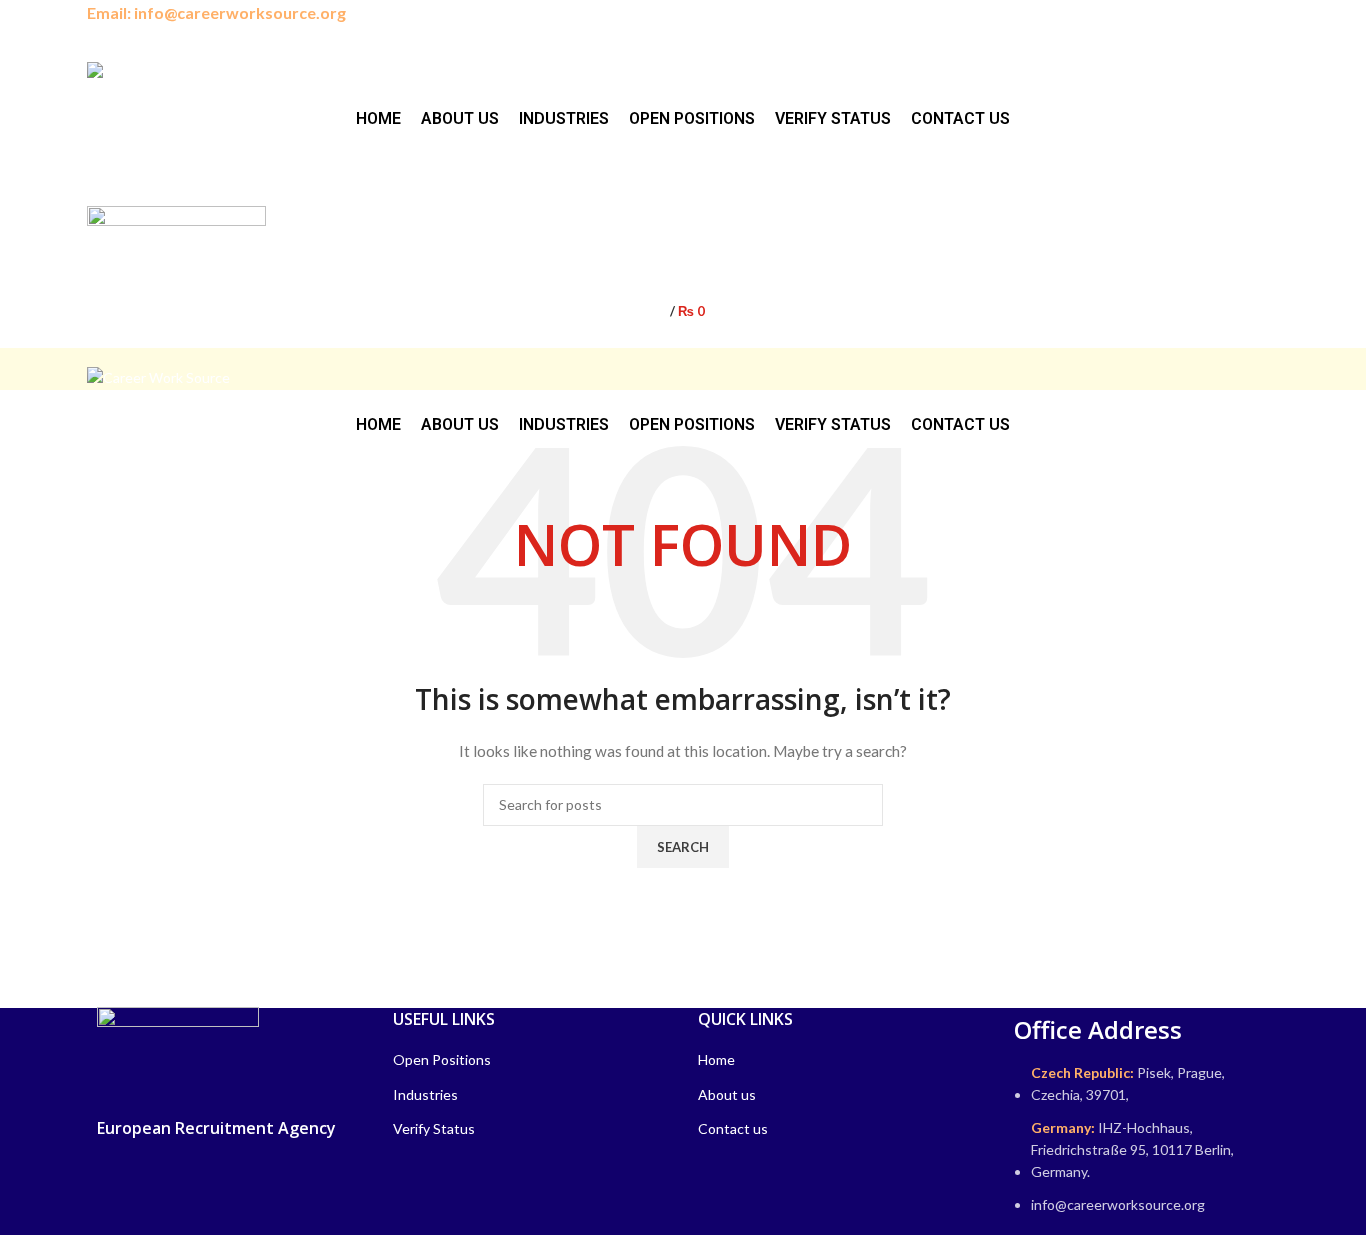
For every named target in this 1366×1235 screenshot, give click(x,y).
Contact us (733, 1128)
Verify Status (434, 1128)
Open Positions (442, 1059)
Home (716, 1059)
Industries (425, 1094)
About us (727, 1094)
